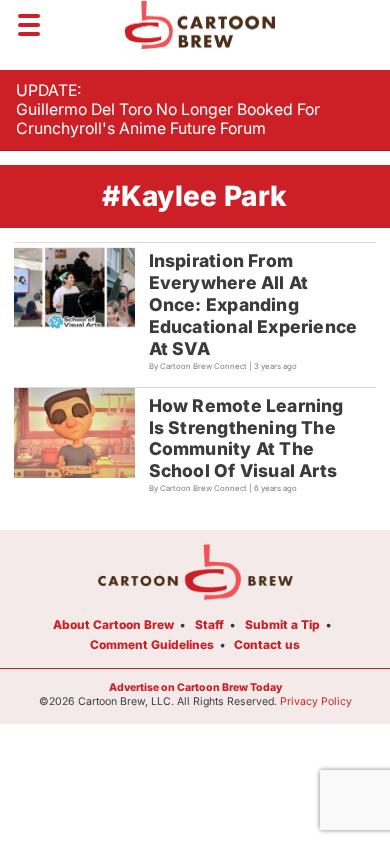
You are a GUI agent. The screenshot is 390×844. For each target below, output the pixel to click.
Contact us (267, 644)
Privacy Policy (316, 701)
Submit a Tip (282, 624)
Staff (209, 624)
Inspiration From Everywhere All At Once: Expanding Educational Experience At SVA (253, 304)
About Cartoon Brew (113, 624)
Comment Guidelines (152, 644)
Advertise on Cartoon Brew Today (195, 687)
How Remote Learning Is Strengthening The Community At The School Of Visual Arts (246, 438)
